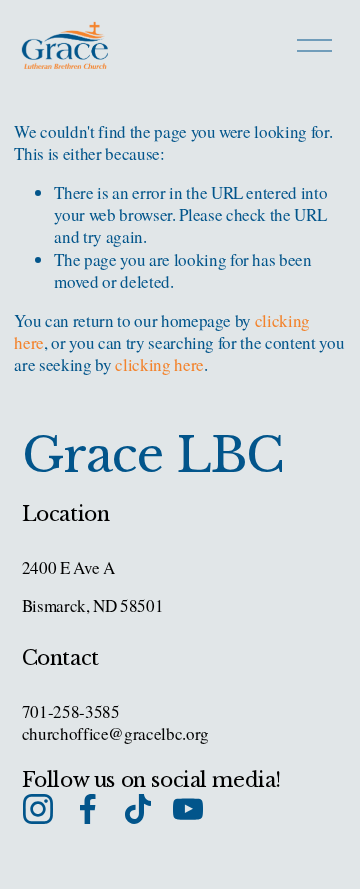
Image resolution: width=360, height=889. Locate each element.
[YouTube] (188, 809)
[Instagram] (38, 809)
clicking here (159, 364)
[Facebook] (88, 809)
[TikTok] (138, 809)
